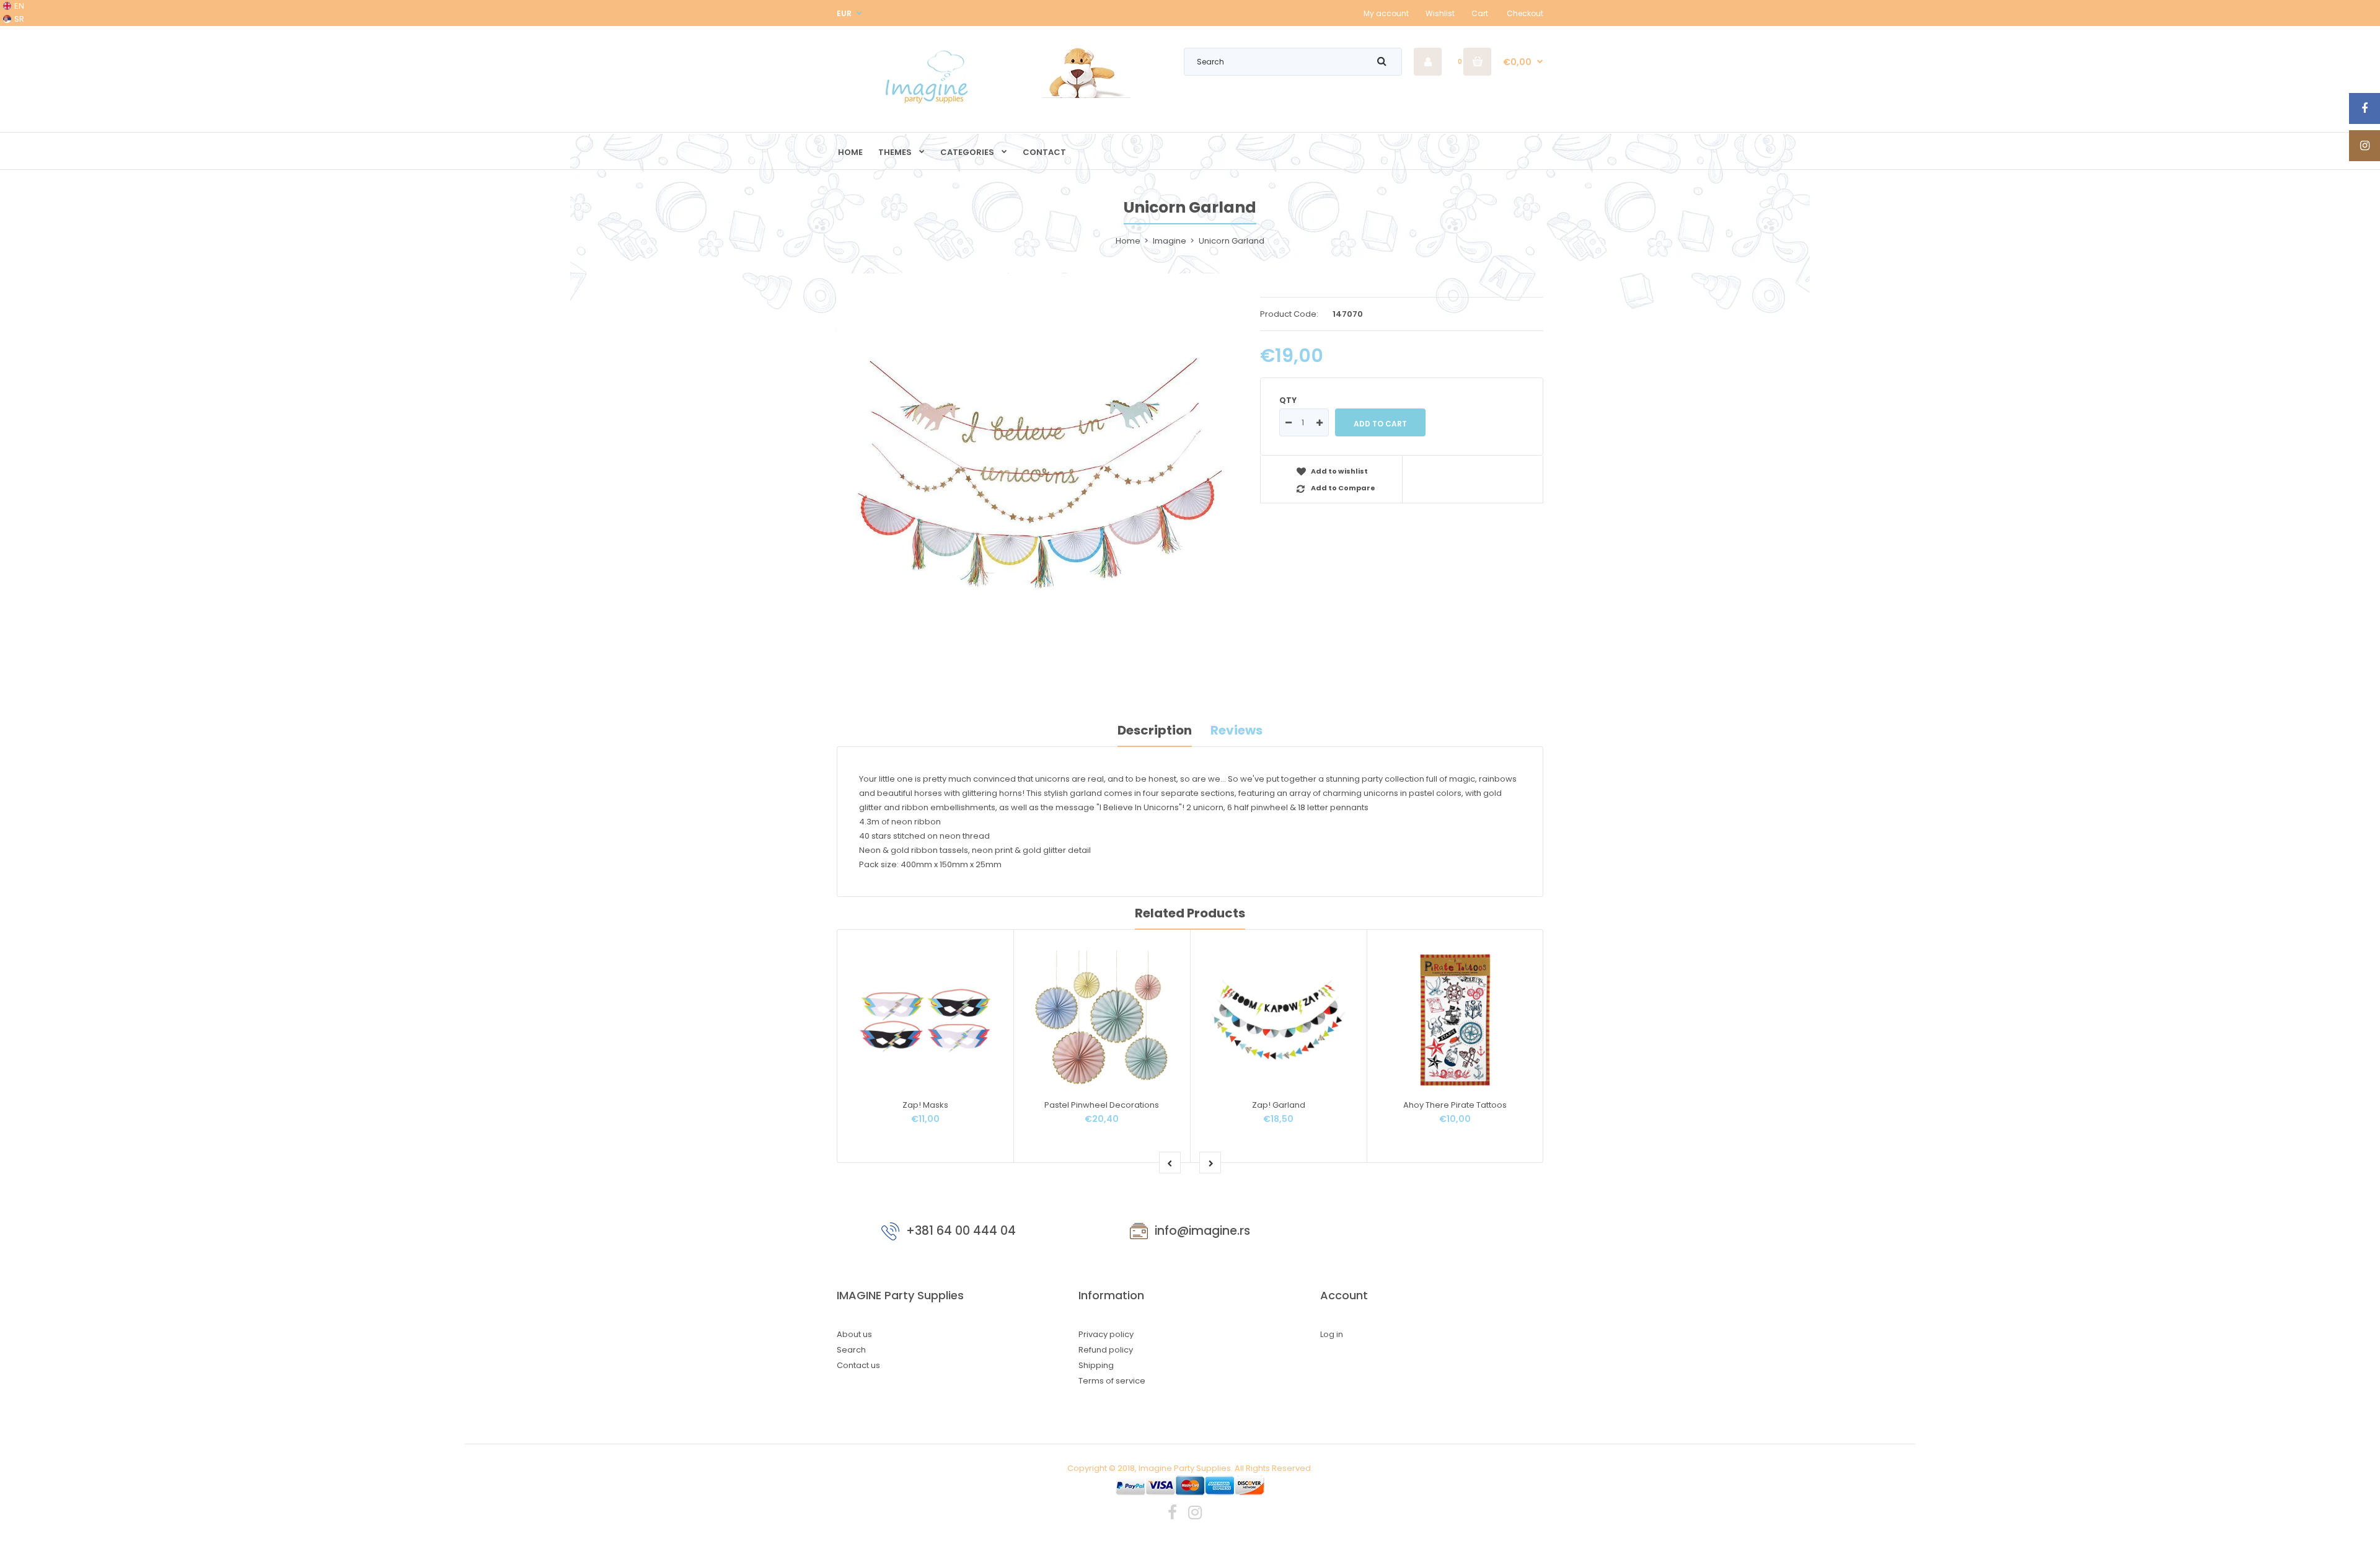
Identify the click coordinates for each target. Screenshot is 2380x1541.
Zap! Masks (925, 1105)
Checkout (1525, 13)
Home (1128, 241)
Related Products (1190, 913)
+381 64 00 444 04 (961, 1231)
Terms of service (1112, 1381)
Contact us (858, 1365)
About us (854, 1334)
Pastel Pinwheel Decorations (1102, 1105)
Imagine (1170, 241)
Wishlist (1440, 13)
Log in (1332, 1334)
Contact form (1432, 1234)
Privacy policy (1106, 1334)
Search (851, 1350)
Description (1155, 730)
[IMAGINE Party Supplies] (930, 103)
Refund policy (1106, 1350)
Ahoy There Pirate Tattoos (1455, 1105)
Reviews (1236, 730)
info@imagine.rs (1202, 1231)
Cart (1480, 13)
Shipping (1096, 1365)
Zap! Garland (1279, 1105)
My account (1386, 13)
